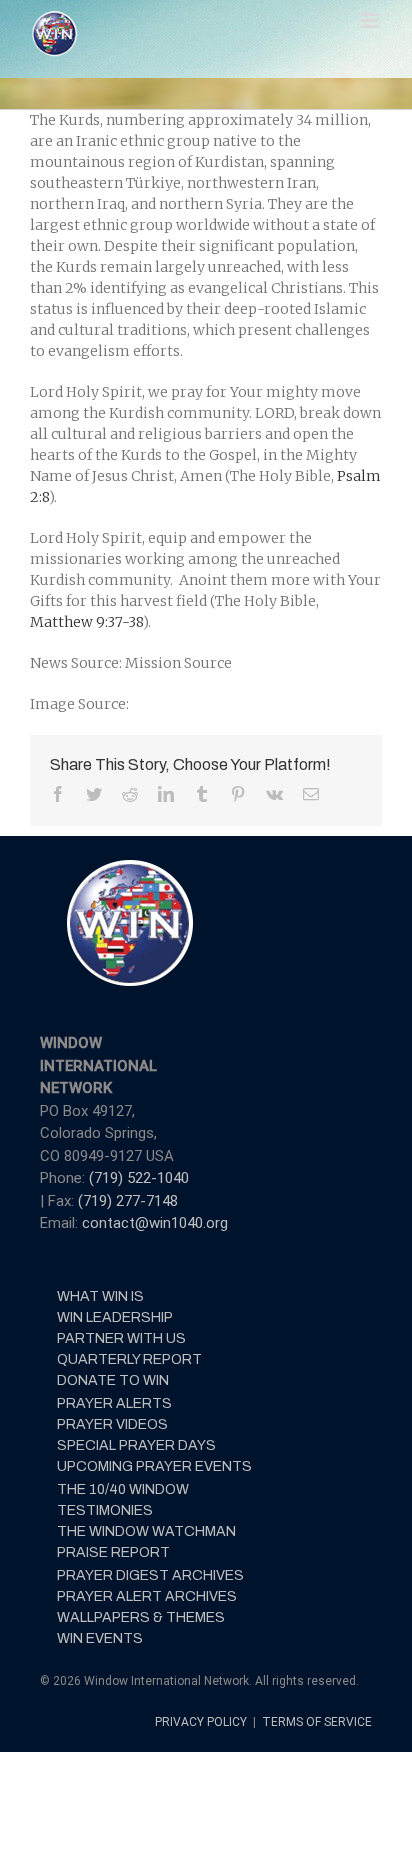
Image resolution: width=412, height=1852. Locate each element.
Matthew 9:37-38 (86, 622)
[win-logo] (128, 866)
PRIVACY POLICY (202, 1722)
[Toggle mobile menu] (371, 20)
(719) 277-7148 (128, 1201)
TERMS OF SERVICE (317, 1722)
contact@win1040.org (155, 1223)
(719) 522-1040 (139, 1178)
